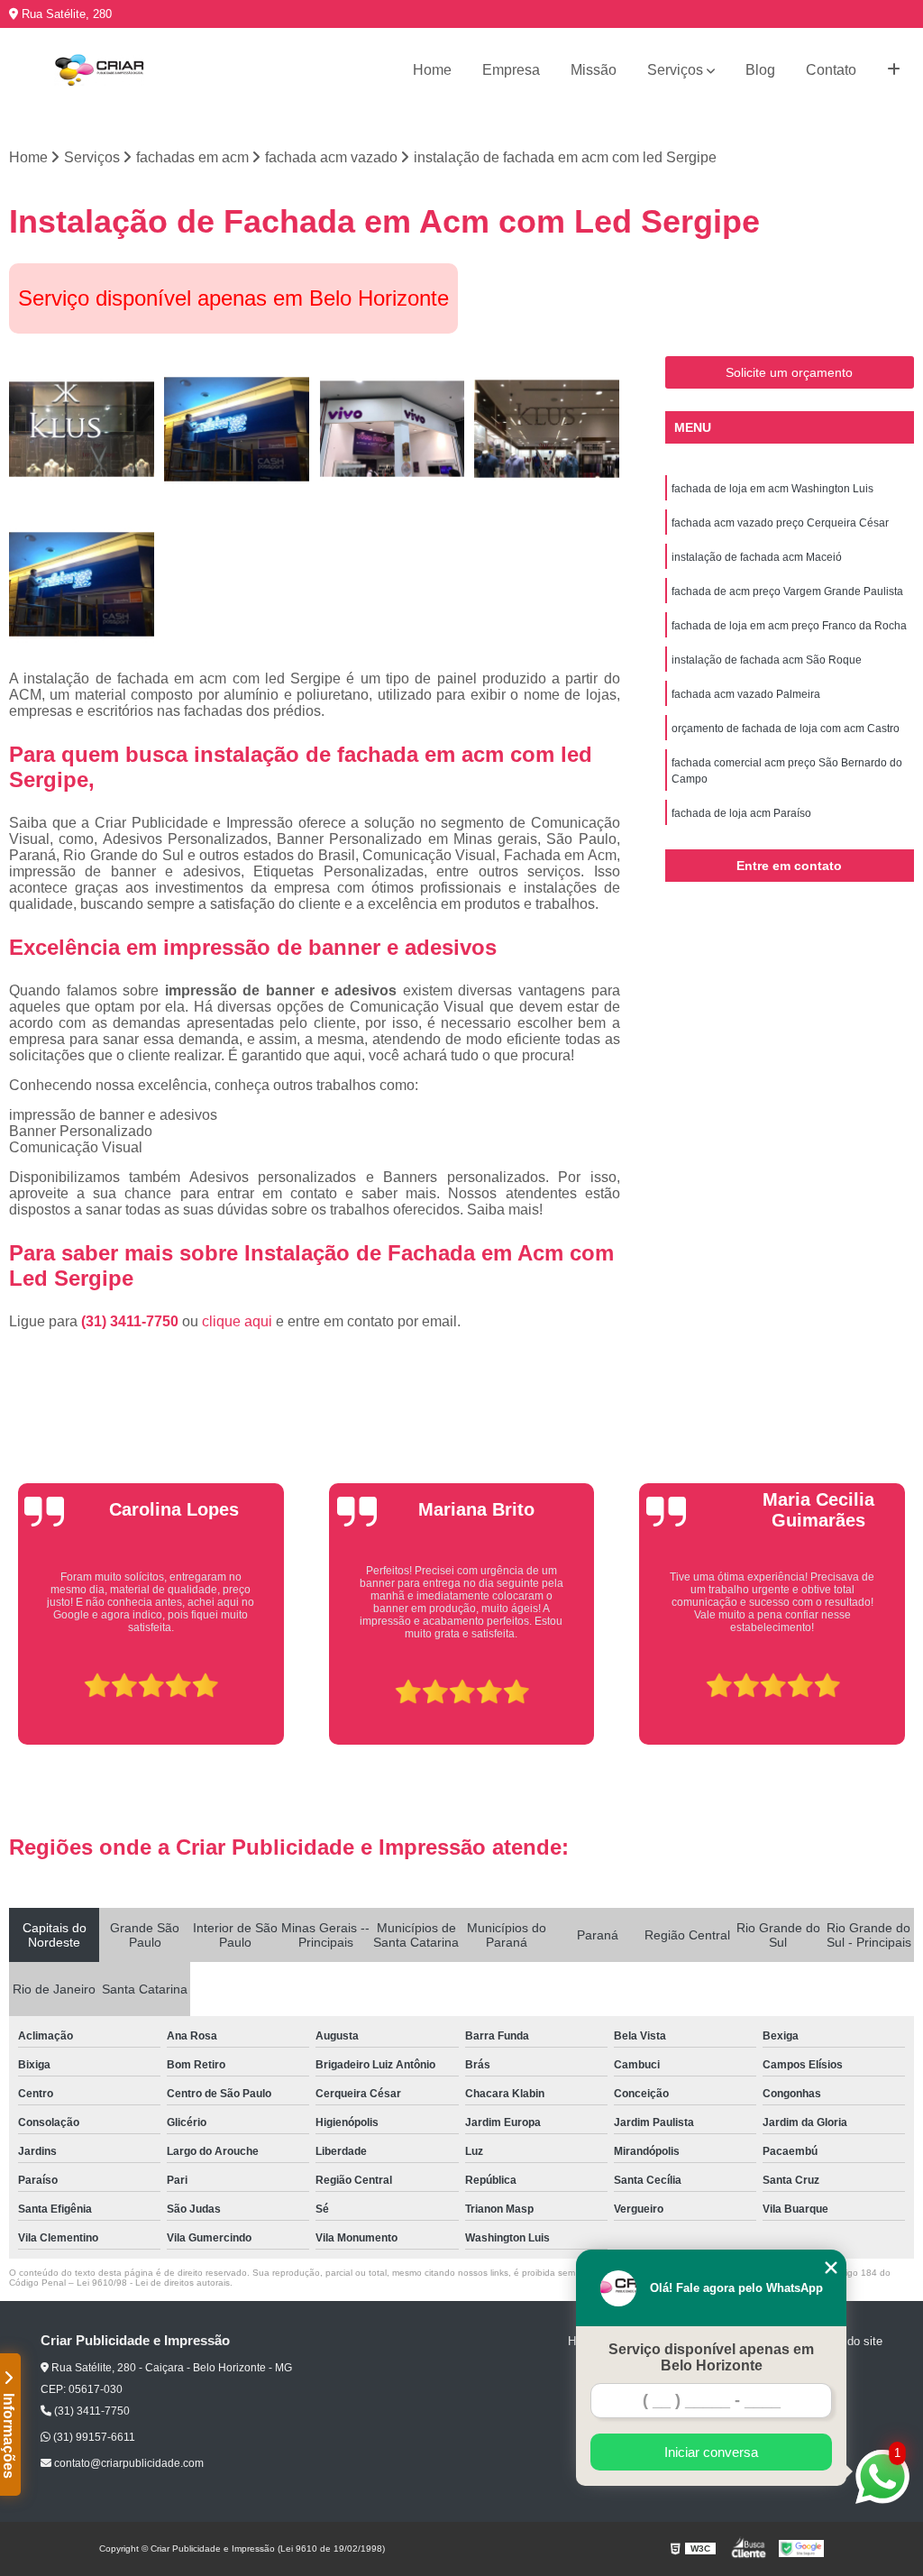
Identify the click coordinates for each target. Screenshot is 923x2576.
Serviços (675, 70)
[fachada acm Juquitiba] (82, 429)
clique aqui (237, 1321)
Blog (760, 70)
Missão (594, 70)
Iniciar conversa (711, 2452)
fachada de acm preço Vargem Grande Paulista (787, 591)
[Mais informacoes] (894, 70)
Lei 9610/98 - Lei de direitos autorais (153, 2283)
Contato (831, 70)
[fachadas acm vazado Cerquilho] (237, 429)
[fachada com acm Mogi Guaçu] (547, 429)
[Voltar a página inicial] (99, 70)
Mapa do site (849, 2341)
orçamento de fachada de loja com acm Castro (786, 729)
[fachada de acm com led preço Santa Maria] (82, 584)
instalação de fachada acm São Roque (767, 660)
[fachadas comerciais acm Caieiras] (392, 429)
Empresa (511, 70)
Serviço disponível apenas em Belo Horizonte (711, 2357)
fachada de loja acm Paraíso (741, 813)
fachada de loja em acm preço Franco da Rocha (789, 626)
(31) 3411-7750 (132, 1321)
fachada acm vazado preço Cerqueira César (780, 523)
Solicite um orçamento (789, 372)
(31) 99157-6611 (93, 2437)
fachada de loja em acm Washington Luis (772, 489)
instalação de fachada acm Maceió (757, 557)
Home (432, 70)
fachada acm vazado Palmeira (746, 694)
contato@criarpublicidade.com (128, 2463)
